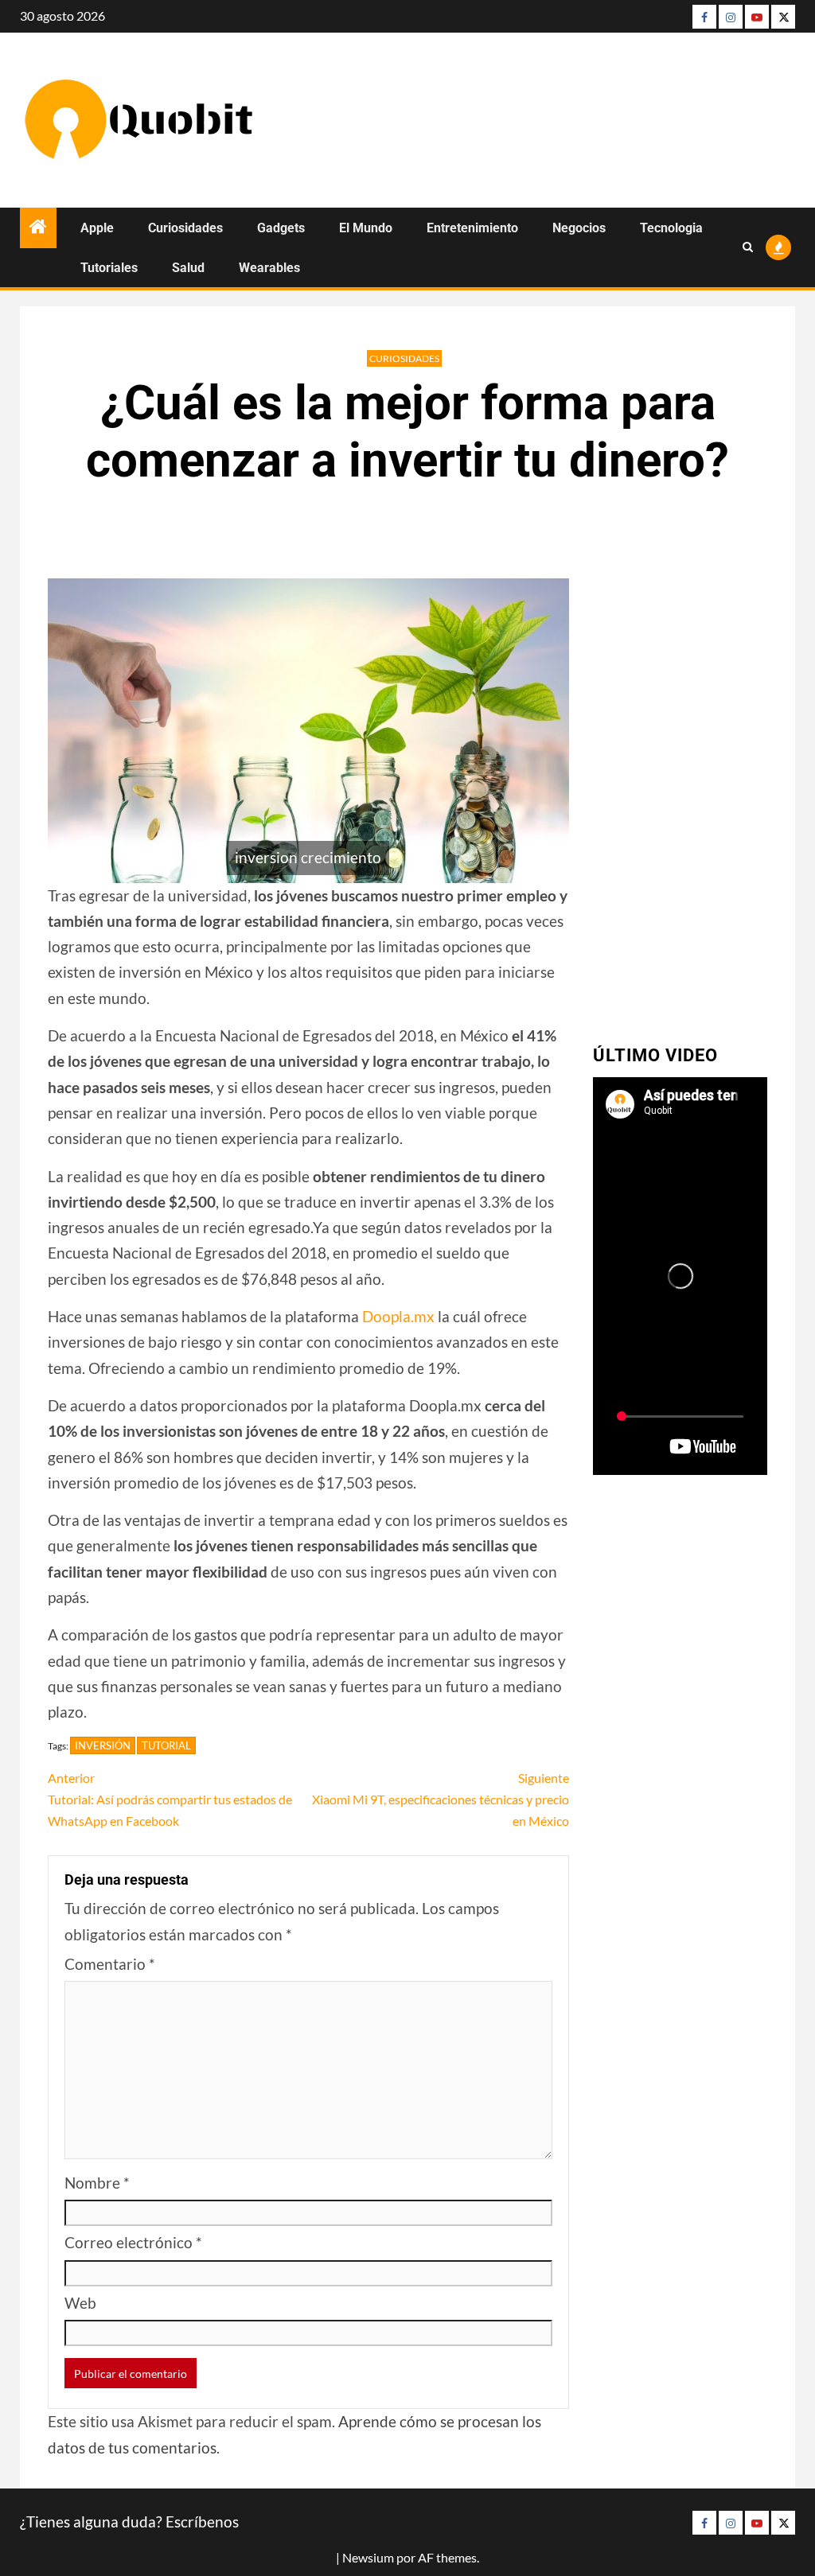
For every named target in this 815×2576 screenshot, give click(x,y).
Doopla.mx (398, 1316)
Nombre (97, 2183)
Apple (97, 228)
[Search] (748, 247)
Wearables (269, 268)
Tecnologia (671, 228)
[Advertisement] (680, 780)
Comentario (110, 1964)
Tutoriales (109, 268)
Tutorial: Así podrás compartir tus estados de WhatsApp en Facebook (170, 1799)
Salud (188, 268)
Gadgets (281, 228)
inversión (103, 1745)
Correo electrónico (133, 2242)
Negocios (579, 228)
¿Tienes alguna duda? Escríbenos (129, 2522)
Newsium (368, 2557)
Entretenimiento (472, 228)
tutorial (166, 1745)
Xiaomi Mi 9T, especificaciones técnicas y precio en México (440, 1799)
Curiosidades (185, 228)
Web (80, 2303)
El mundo (366, 228)
